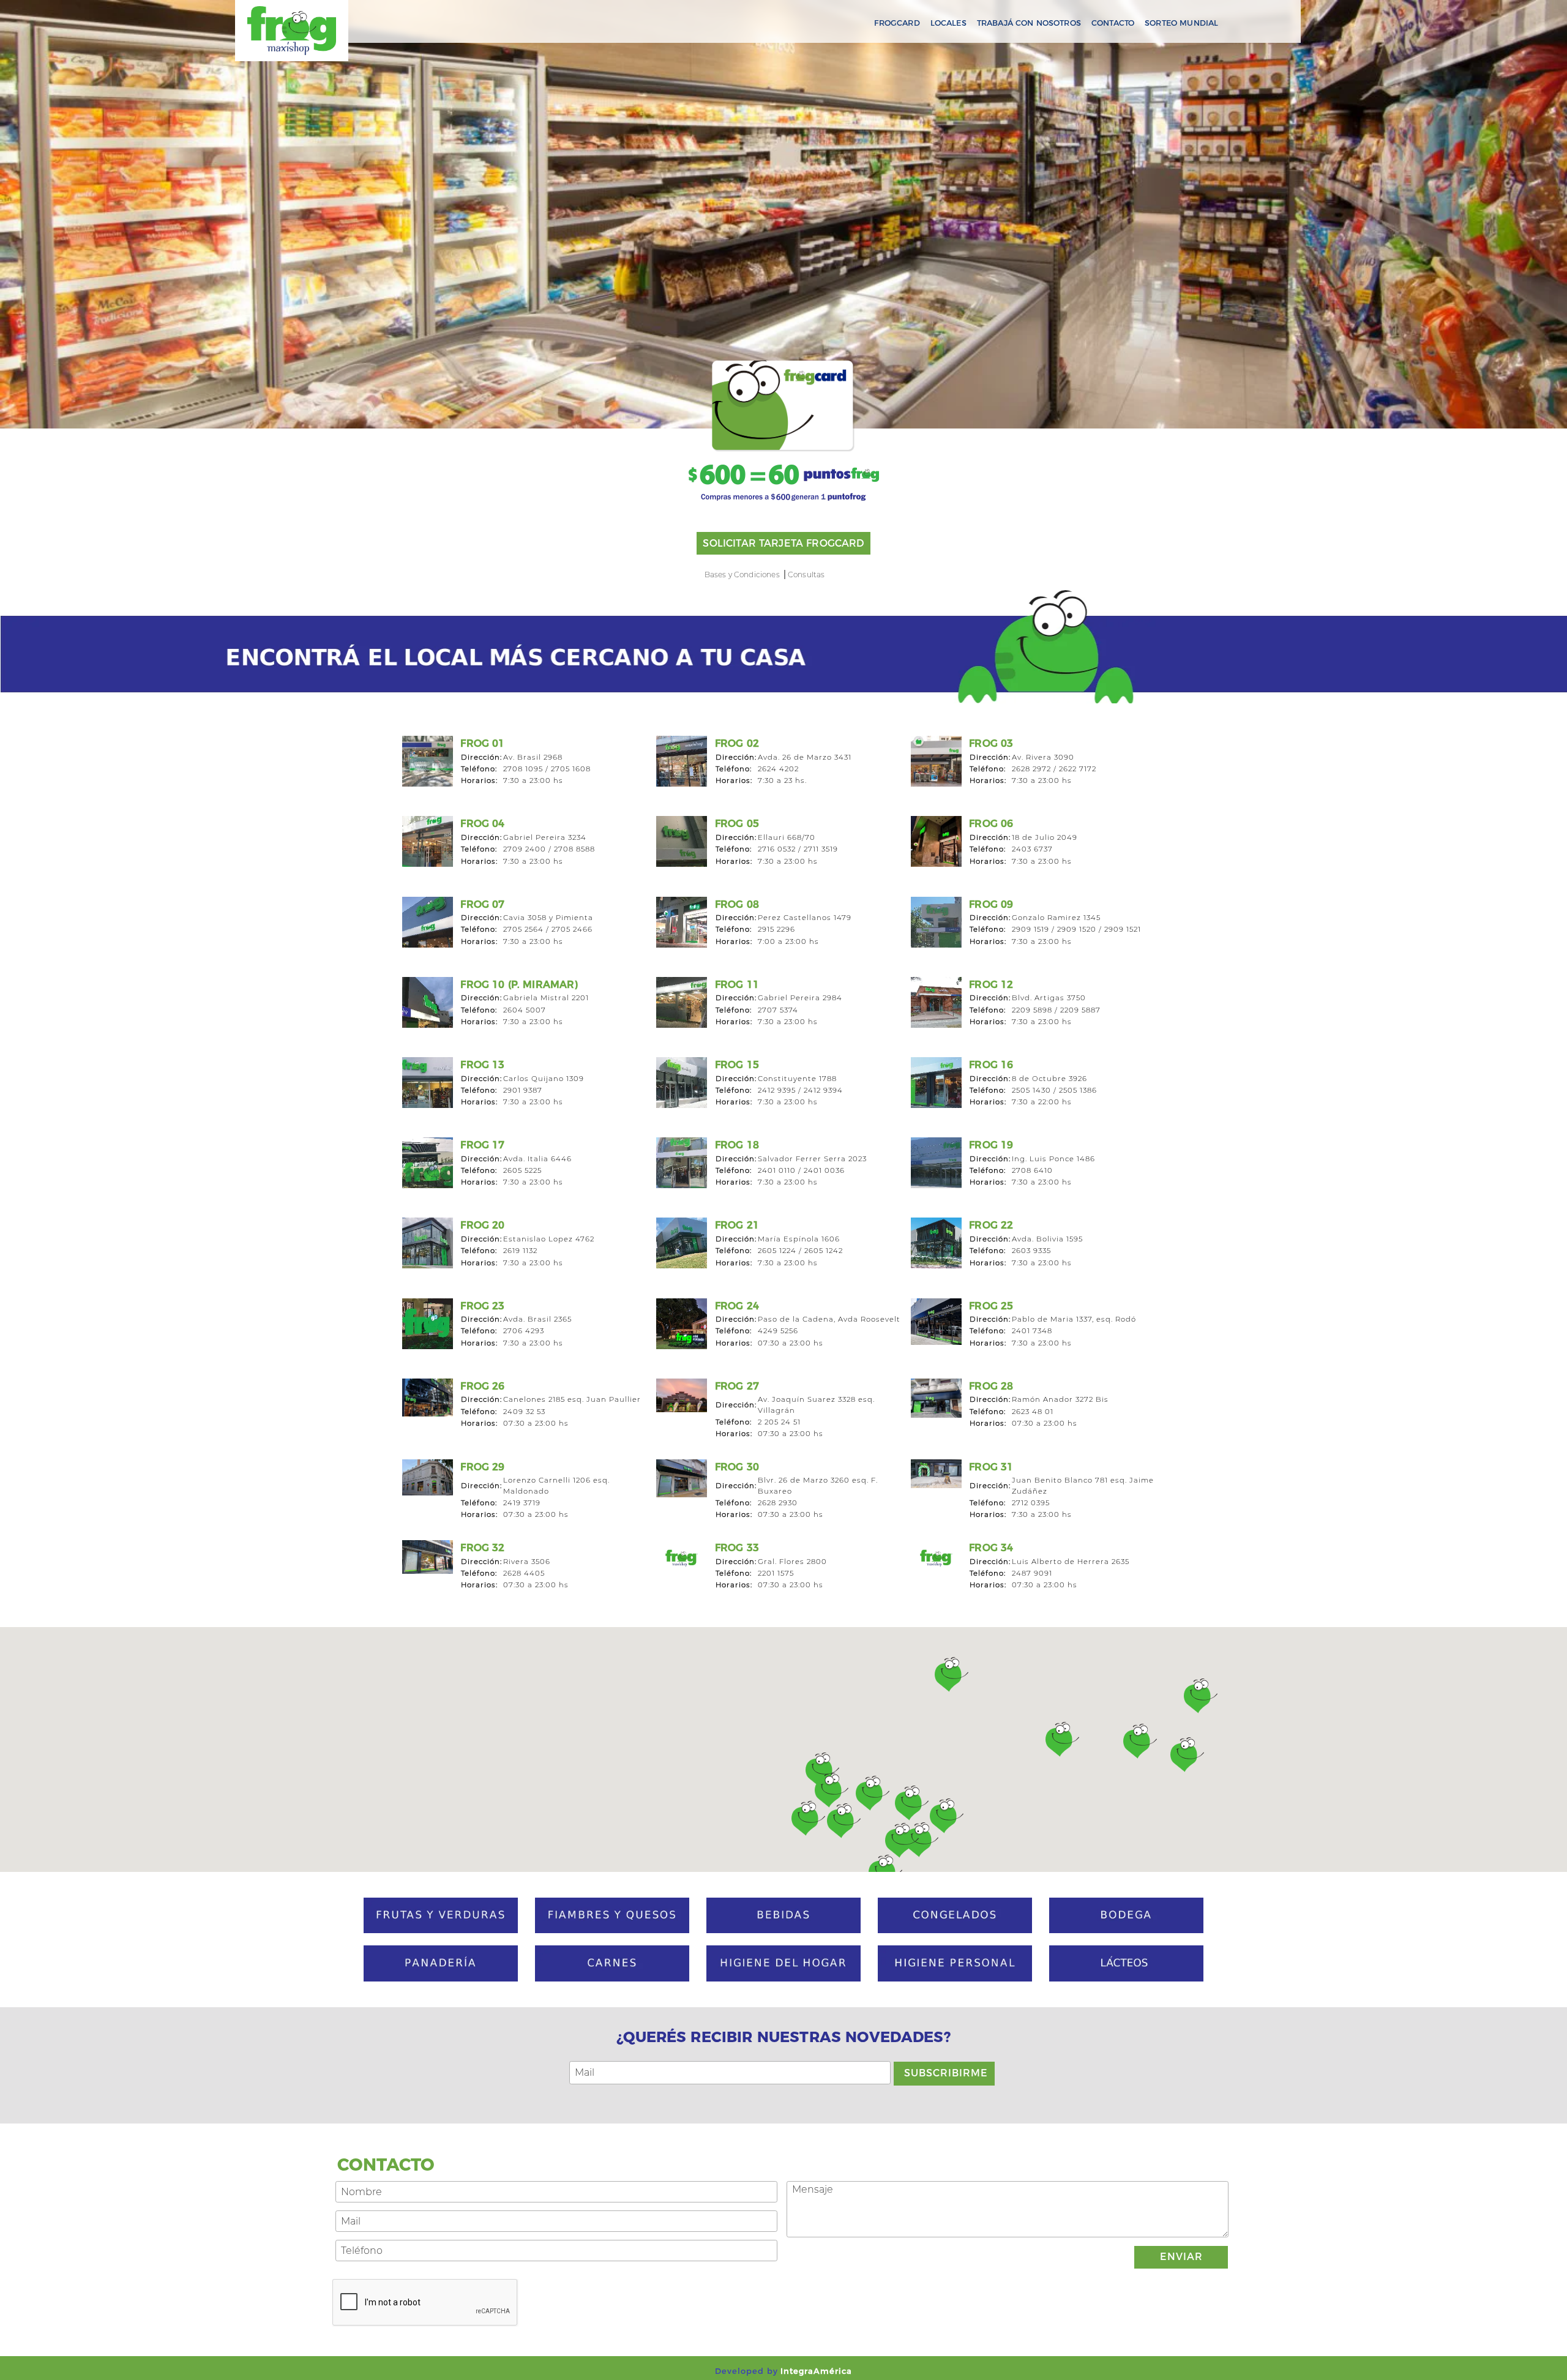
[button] (902, 1840)
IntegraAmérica (816, 2371)
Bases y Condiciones (742, 574)
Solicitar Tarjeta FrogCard (783, 543)
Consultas (806, 574)
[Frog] (292, 31)
